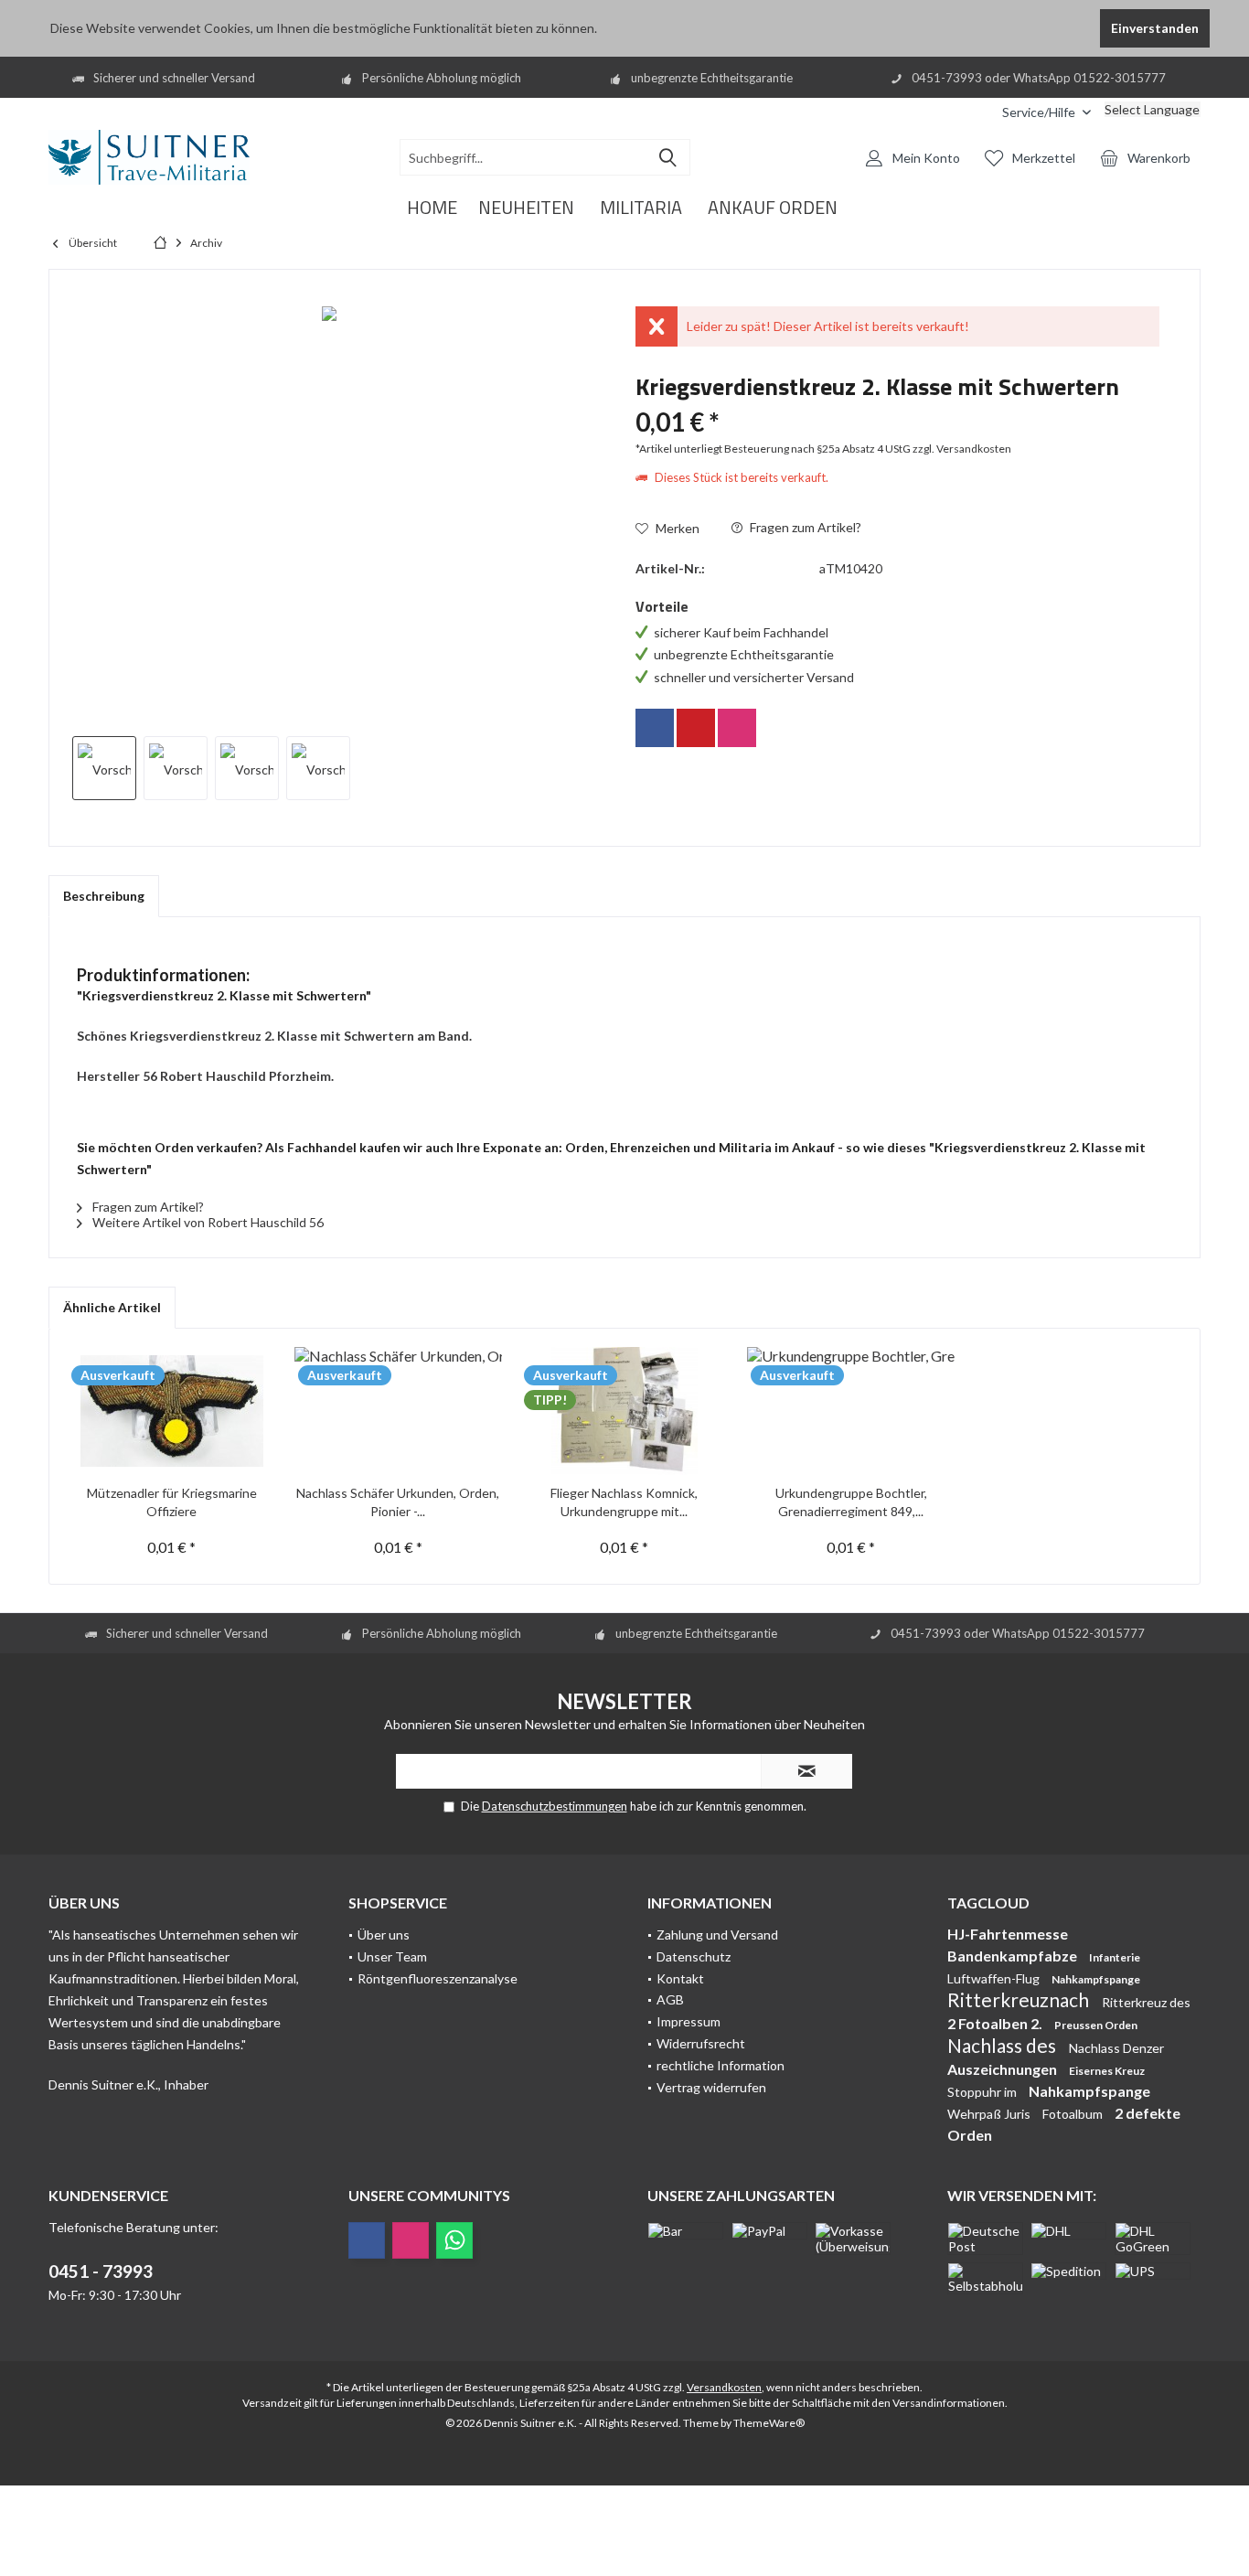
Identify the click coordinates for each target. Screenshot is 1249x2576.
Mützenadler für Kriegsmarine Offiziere (172, 1502)
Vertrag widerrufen (711, 2087)
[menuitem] (975, 112)
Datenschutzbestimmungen (555, 1806)
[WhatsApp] (454, 2240)
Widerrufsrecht (701, 2043)
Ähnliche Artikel (112, 1307)
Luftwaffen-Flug (995, 1978)
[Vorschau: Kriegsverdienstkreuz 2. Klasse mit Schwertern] (104, 768)
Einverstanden (1155, 28)
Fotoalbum (1074, 2114)
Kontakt (680, 1978)
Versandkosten (724, 2387)
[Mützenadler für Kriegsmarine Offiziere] (172, 1411)
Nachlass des (1003, 2045)
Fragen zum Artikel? (804, 527)
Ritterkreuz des (1146, 2002)
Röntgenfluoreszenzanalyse (438, 1978)
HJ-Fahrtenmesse (1008, 1934)
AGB (670, 1999)
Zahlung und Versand (717, 1935)
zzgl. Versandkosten (962, 449)
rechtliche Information (721, 2065)
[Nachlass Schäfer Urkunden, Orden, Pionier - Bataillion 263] (399, 1411)
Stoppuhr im (983, 2092)
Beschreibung (104, 896)
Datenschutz (694, 1956)
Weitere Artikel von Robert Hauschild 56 (207, 1222)
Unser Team (392, 1956)
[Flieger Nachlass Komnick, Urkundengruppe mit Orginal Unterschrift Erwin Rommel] (624, 1411)
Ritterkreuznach (1020, 1999)
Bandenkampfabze (1014, 1956)
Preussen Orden (1096, 2025)
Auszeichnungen (1003, 2069)
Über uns (384, 1935)
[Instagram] (737, 728)
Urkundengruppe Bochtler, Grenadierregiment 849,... (851, 1502)
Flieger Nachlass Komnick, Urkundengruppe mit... (624, 1502)
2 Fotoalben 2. (996, 2023)
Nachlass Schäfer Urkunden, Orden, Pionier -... (398, 1502)
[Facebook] (655, 728)
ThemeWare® (769, 2423)
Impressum (689, 2021)
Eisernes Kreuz (1107, 2071)
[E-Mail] (696, 728)
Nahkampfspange (1096, 1979)
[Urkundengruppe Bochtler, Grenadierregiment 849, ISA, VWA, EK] (851, 1411)
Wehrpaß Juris (990, 2114)
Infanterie (1115, 1957)
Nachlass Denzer (1116, 2048)
